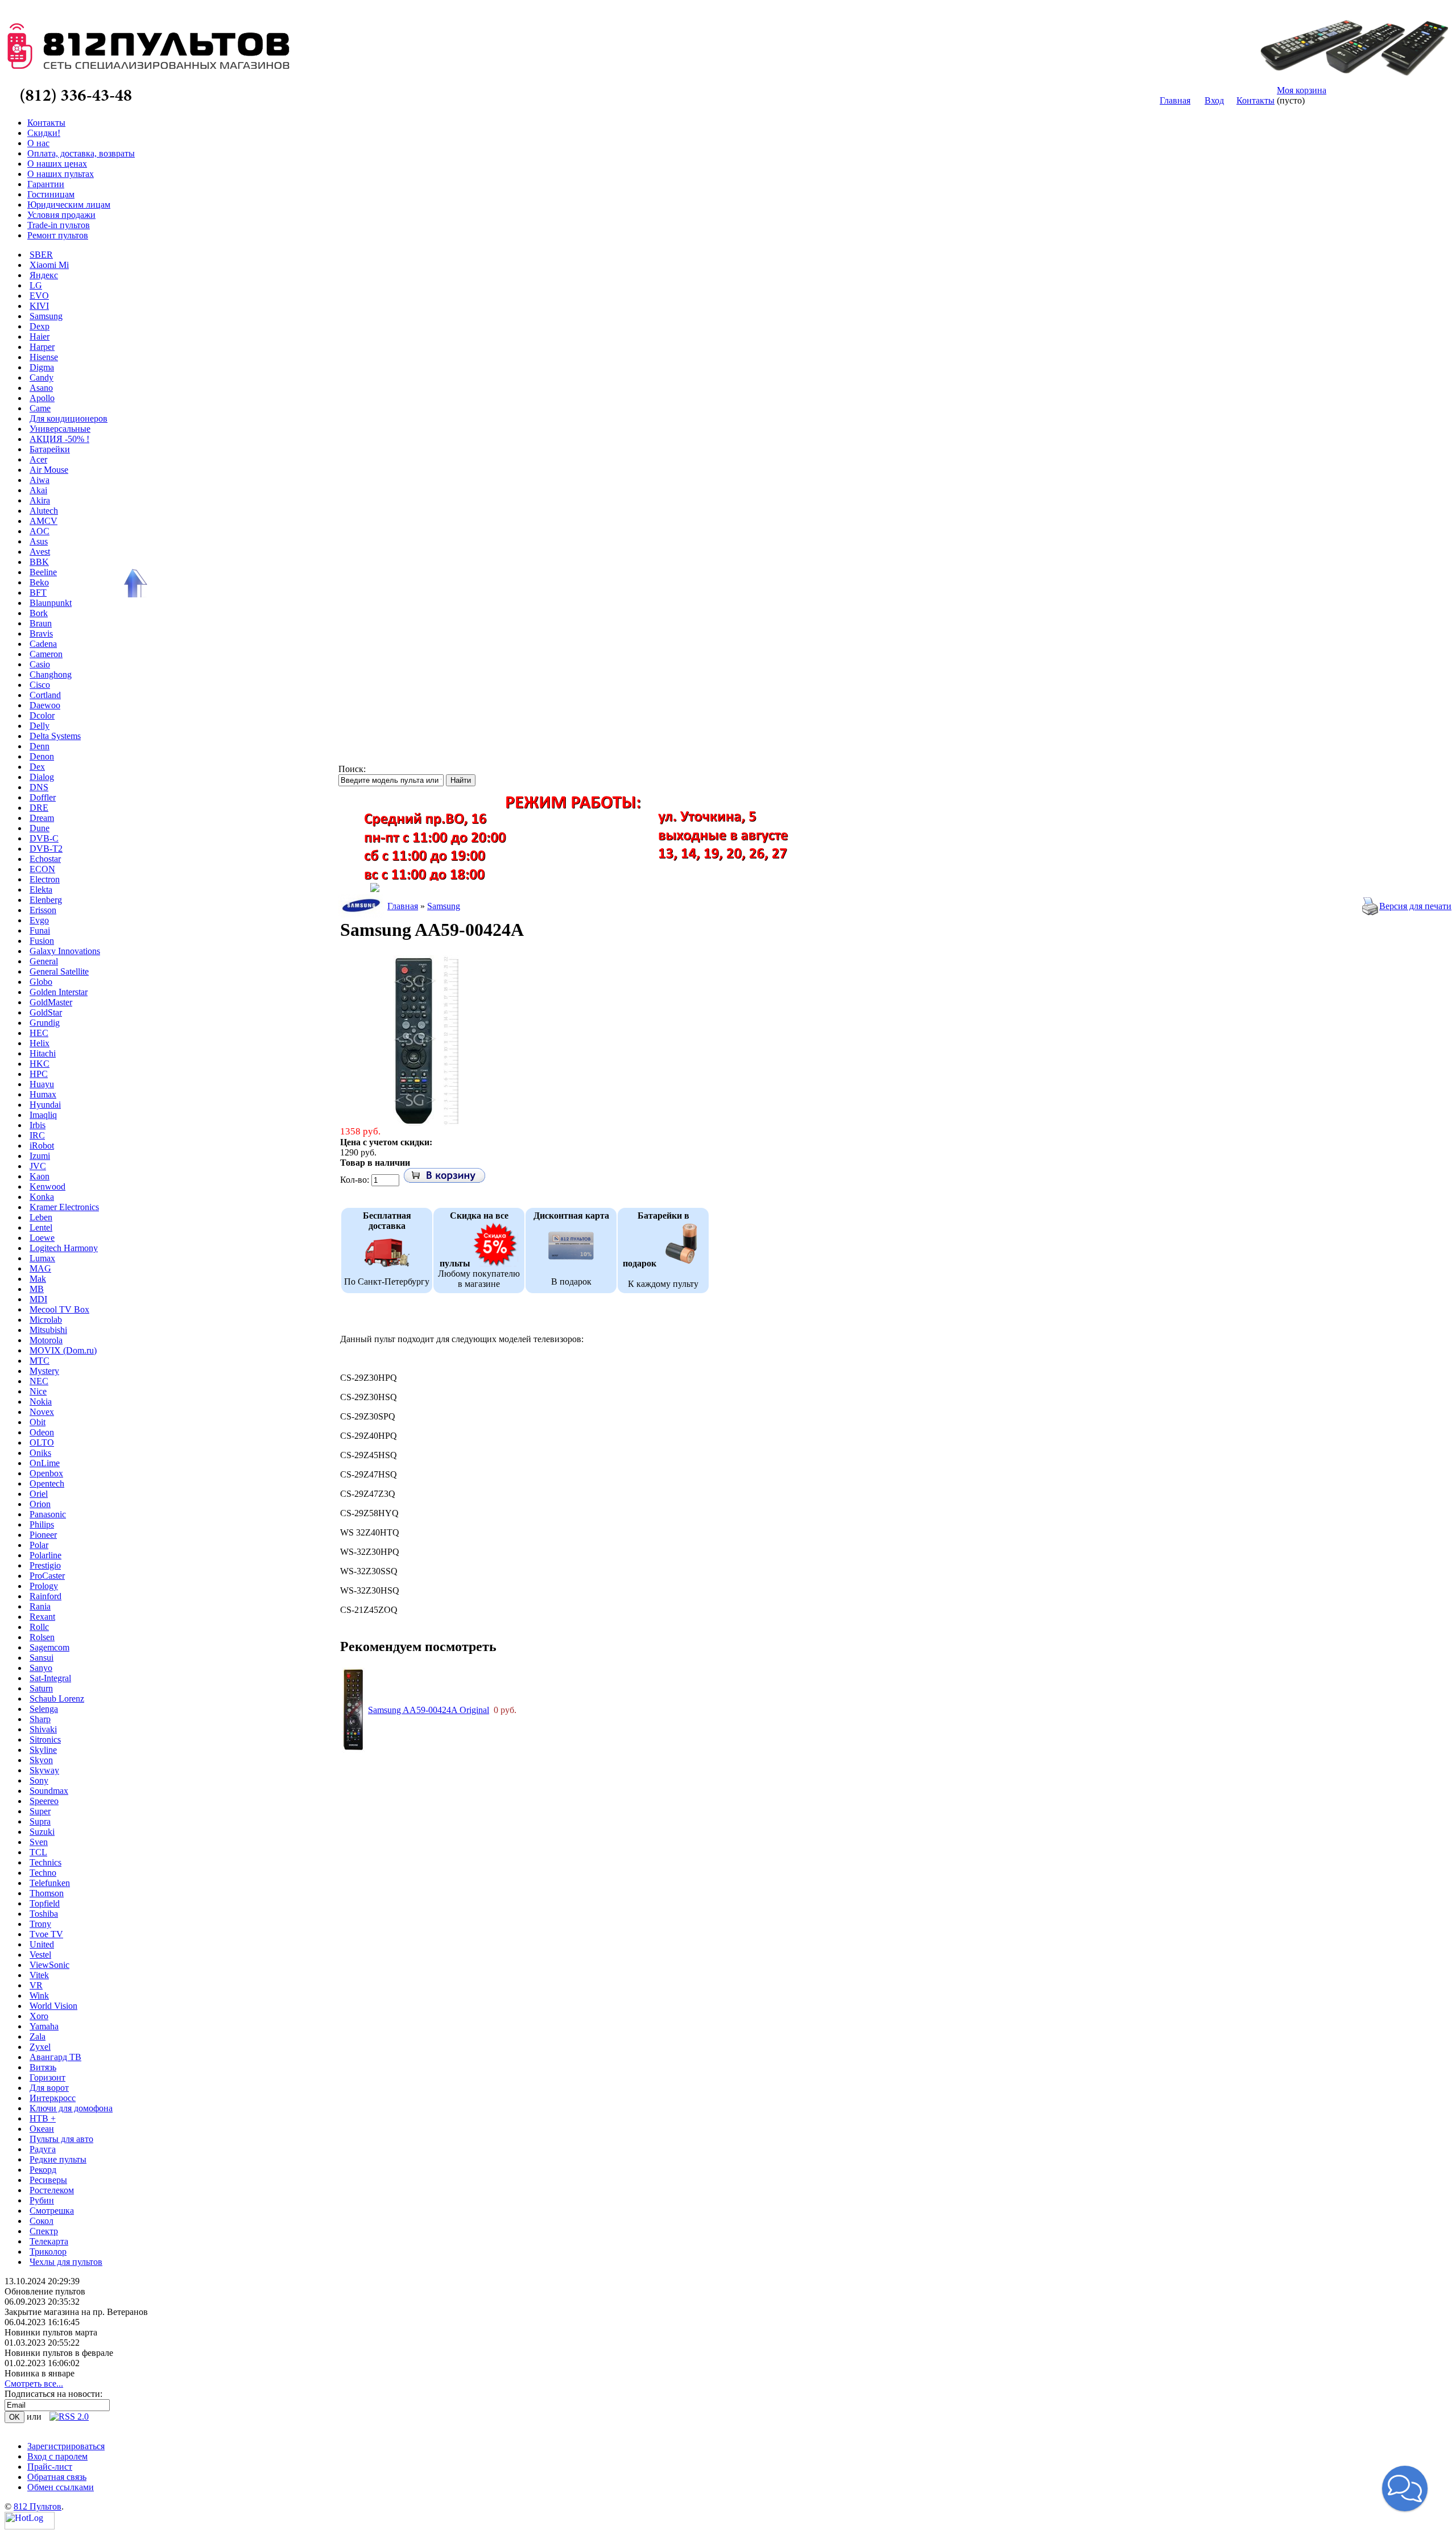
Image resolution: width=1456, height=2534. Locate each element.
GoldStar (46, 1012)
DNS (39, 787)
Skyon (41, 1760)
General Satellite (59, 971)
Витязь (43, 2067)
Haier (40, 337)
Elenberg (46, 900)
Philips (42, 1524)
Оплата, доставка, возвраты (81, 153)
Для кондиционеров (69, 418)
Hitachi (43, 1053)
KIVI (39, 306)
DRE (39, 808)
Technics (45, 1862)
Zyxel (40, 2047)
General (44, 961)
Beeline (43, 572)
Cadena (43, 644)
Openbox (46, 1473)
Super (40, 1811)
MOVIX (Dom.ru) (63, 1350)
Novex (42, 1412)
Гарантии (46, 184)
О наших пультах (61, 174)
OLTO (42, 1443)
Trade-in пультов (59, 225)
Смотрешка (52, 2211)
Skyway (44, 1770)
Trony (40, 1924)
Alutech (44, 511)
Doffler (43, 797)
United (42, 1944)
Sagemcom (49, 1647)
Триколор (48, 2252)
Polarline (45, 1555)
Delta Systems (55, 736)
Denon (42, 756)
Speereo (44, 1801)
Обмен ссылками (61, 2487)
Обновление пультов (45, 2291)
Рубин (42, 2200)
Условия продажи (61, 215)
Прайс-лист (50, 2467)
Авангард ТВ (55, 2057)
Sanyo (41, 1668)
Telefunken (50, 1883)
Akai (38, 490)
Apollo (42, 398)
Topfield (45, 1903)
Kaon (40, 1176)
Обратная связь (57, 2477)
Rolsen (42, 1637)
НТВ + (43, 2118)
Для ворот (49, 2088)
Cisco (40, 685)
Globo (41, 982)
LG (36, 285)
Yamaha (44, 2026)
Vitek (39, 1975)
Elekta (41, 890)
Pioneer (43, 1535)
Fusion (42, 941)
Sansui (42, 1658)
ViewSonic (49, 1965)
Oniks (40, 1453)
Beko (39, 582)
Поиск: (352, 769)
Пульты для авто (61, 2139)
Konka (42, 1197)
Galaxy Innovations (65, 951)
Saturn (41, 1688)
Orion (40, 1504)
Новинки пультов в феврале (59, 2353)
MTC (40, 1361)
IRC (37, 1135)
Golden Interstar (59, 992)
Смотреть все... (34, 2384)
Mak (38, 1279)
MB (37, 1289)
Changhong (51, 674)
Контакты (1256, 100)
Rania (40, 1606)
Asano (41, 388)
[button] (1405, 2488)
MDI (38, 1299)
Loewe (42, 1238)
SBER (41, 255)
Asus (39, 541)
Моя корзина (1302, 90)
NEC (39, 1381)
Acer (38, 459)
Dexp (40, 326)
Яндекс (44, 275)
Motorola (46, 1340)
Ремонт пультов (58, 235)
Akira (40, 500)
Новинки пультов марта (51, 2332)
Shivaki (43, 1729)
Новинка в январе (40, 2373)
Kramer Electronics (64, 1207)
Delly (40, 726)
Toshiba (44, 1914)
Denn (40, 746)
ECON (42, 869)
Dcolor (42, 715)
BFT (38, 593)
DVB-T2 (46, 849)
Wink (39, 1996)
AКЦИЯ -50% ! (59, 439)
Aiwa (40, 480)
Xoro (39, 2016)
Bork (39, 613)
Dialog (42, 777)
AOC (40, 531)
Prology (44, 1586)
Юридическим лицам (69, 205)
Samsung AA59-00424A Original (429, 1710)
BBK (39, 562)
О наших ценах (57, 164)
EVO (39, 296)
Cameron (46, 654)
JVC (38, 1166)
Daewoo (45, 705)
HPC (39, 1074)
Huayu (42, 1084)
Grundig (45, 1023)
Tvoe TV (46, 1934)
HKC (40, 1064)
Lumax (42, 1258)
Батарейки (50, 449)
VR (36, 1985)
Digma (42, 367)
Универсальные (60, 429)
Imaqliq (43, 1115)
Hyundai (45, 1105)
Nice (38, 1391)
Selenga (44, 1709)
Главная (1175, 100)
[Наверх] (134, 583)
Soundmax (49, 1791)
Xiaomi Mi (49, 265)
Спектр (44, 2231)
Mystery (44, 1371)
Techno (43, 1873)
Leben (41, 1217)
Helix (40, 1043)
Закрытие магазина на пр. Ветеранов (76, 2312)
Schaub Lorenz (57, 1699)
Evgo (39, 920)
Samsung (46, 316)
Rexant (42, 1617)
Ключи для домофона (71, 2108)
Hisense (44, 357)
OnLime (45, 1463)
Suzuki (42, 1832)
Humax (43, 1094)
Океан (42, 2129)
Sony (39, 1780)
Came (40, 408)
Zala (38, 2036)
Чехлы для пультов (66, 2262)
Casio (40, 664)
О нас (38, 143)
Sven (39, 1842)
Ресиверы (48, 2180)
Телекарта (49, 2241)
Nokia (41, 1402)
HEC (39, 1033)
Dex (37, 767)
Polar (39, 1545)
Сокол (42, 2221)
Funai (40, 930)
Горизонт (47, 2077)
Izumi (40, 1156)
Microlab (46, 1320)
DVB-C (44, 838)
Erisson (43, 910)
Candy (42, 377)
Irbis (38, 1125)
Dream (42, 818)
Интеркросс (53, 2098)
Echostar (45, 859)
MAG (40, 1268)
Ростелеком (52, 2190)
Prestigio (45, 1565)
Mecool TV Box (59, 1309)
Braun (41, 623)
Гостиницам (51, 194)
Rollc (39, 1627)
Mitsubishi (48, 1330)
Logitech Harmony (64, 1248)
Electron (45, 879)
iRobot (42, 1146)
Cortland (45, 695)
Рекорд (43, 2170)
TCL (38, 1852)
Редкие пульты (58, 2159)
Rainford (45, 1596)
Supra (40, 1821)
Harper (42, 347)
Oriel (39, 1494)
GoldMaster (51, 1002)
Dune (40, 828)
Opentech (47, 1483)
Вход (1214, 100)
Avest (40, 552)
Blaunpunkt (51, 603)
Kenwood (47, 1186)
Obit (38, 1422)
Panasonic (48, 1514)
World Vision (53, 2006)
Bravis (41, 633)
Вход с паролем (57, 2456)
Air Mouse (49, 470)
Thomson (47, 1893)
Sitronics (45, 1739)
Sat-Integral (50, 1678)
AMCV (44, 521)
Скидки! (44, 133)
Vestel (40, 1955)
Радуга (43, 2149)
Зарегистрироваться (66, 2446)
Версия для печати (1415, 906)
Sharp (40, 1719)
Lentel (41, 1227)
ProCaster (47, 1576)
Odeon (42, 1432)
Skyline (43, 1750)
